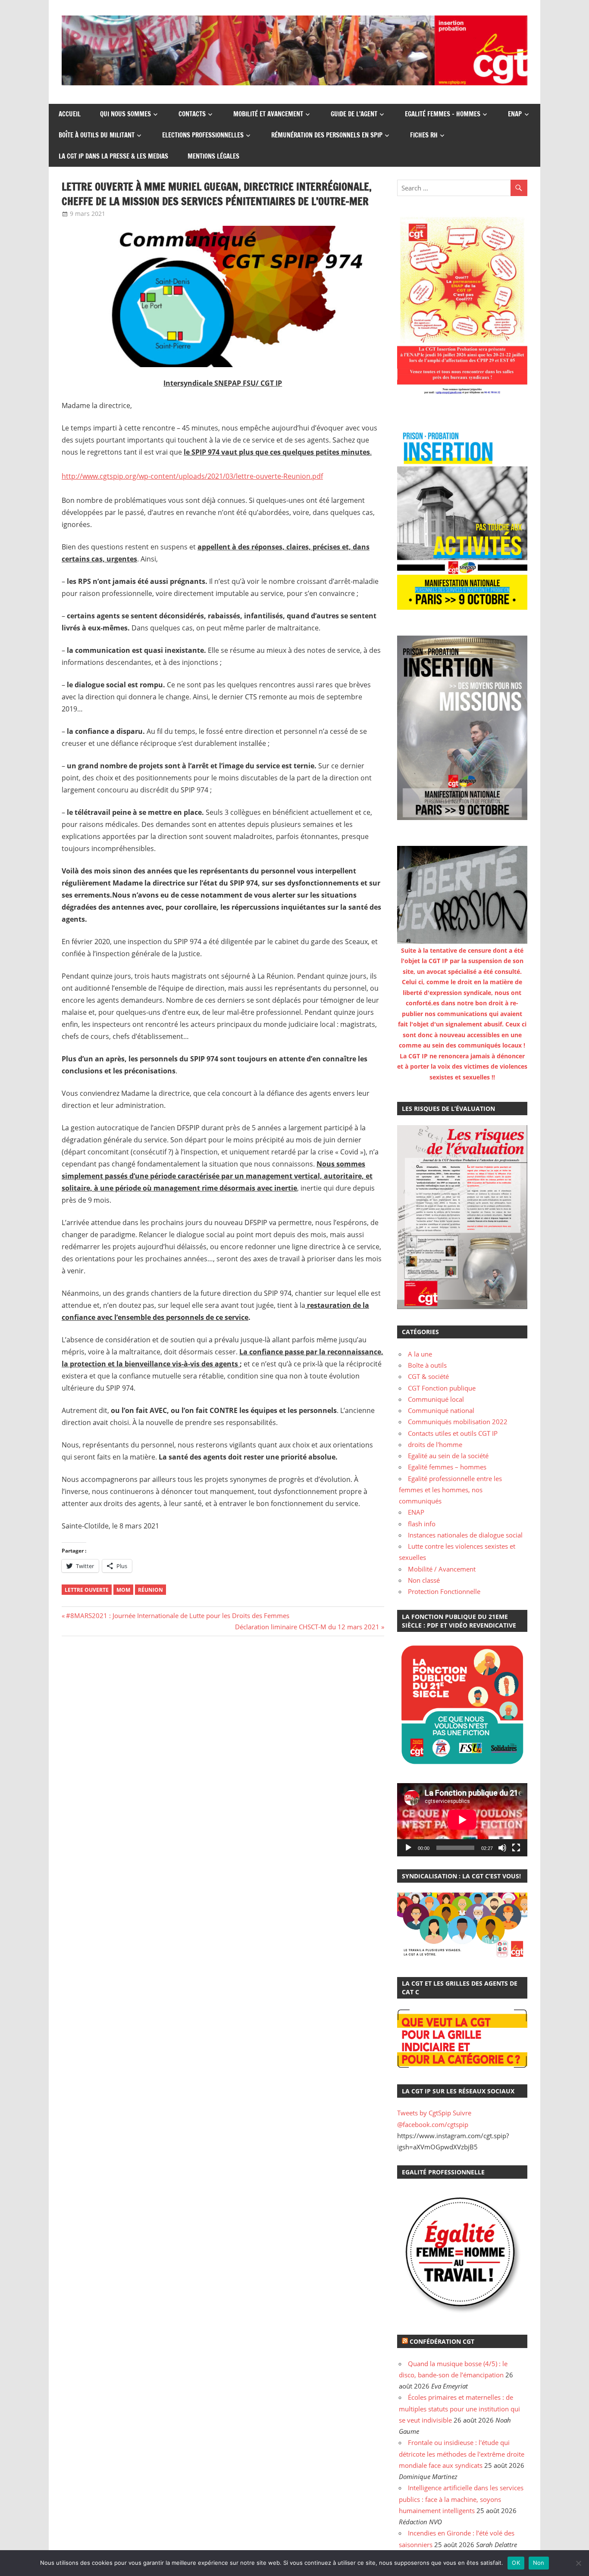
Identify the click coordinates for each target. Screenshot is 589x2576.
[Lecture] (408, 1848)
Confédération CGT (442, 2341)
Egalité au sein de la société (448, 1456)
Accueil (70, 114)
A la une (420, 1354)
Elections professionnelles (203, 135)
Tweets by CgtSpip (424, 2113)
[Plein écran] (516, 1848)
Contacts (192, 114)
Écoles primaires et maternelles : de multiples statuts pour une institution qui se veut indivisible (459, 2409)
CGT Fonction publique (442, 1388)
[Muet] (502, 1848)
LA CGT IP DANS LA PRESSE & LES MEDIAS (113, 156)
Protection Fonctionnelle (444, 1591)
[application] (462, 1820)
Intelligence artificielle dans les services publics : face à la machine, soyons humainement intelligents (461, 2499)
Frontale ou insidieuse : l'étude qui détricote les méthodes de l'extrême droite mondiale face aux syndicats (462, 2454)
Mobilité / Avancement (442, 1569)
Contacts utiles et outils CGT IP (453, 1433)
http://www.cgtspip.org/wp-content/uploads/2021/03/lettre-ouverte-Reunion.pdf (192, 476)
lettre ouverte (87, 1590)
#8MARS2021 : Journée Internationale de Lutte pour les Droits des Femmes (177, 1615)
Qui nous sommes (125, 114)
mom (123, 1590)
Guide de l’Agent (354, 114)
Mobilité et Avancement (268, 114)
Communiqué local (436, 1399)
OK (516, 2563)
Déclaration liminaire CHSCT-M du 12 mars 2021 (307, 1627)
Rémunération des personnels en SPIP (327, 135)
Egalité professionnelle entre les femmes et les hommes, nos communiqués (450, 1490)
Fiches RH (424, 135)
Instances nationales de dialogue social (465, 1535)
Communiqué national (441, 1410)
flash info (422, 1524)
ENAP (515, 114)
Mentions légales (213, 156)
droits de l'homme (435, 1444)
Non (539, 2563)
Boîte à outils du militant (97, 135)
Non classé (424, 1580)
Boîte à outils (427, 1365)
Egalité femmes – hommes (443, 114)
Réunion (150, 1590)
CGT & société (428, 1376)
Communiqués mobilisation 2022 (458, 1422)
